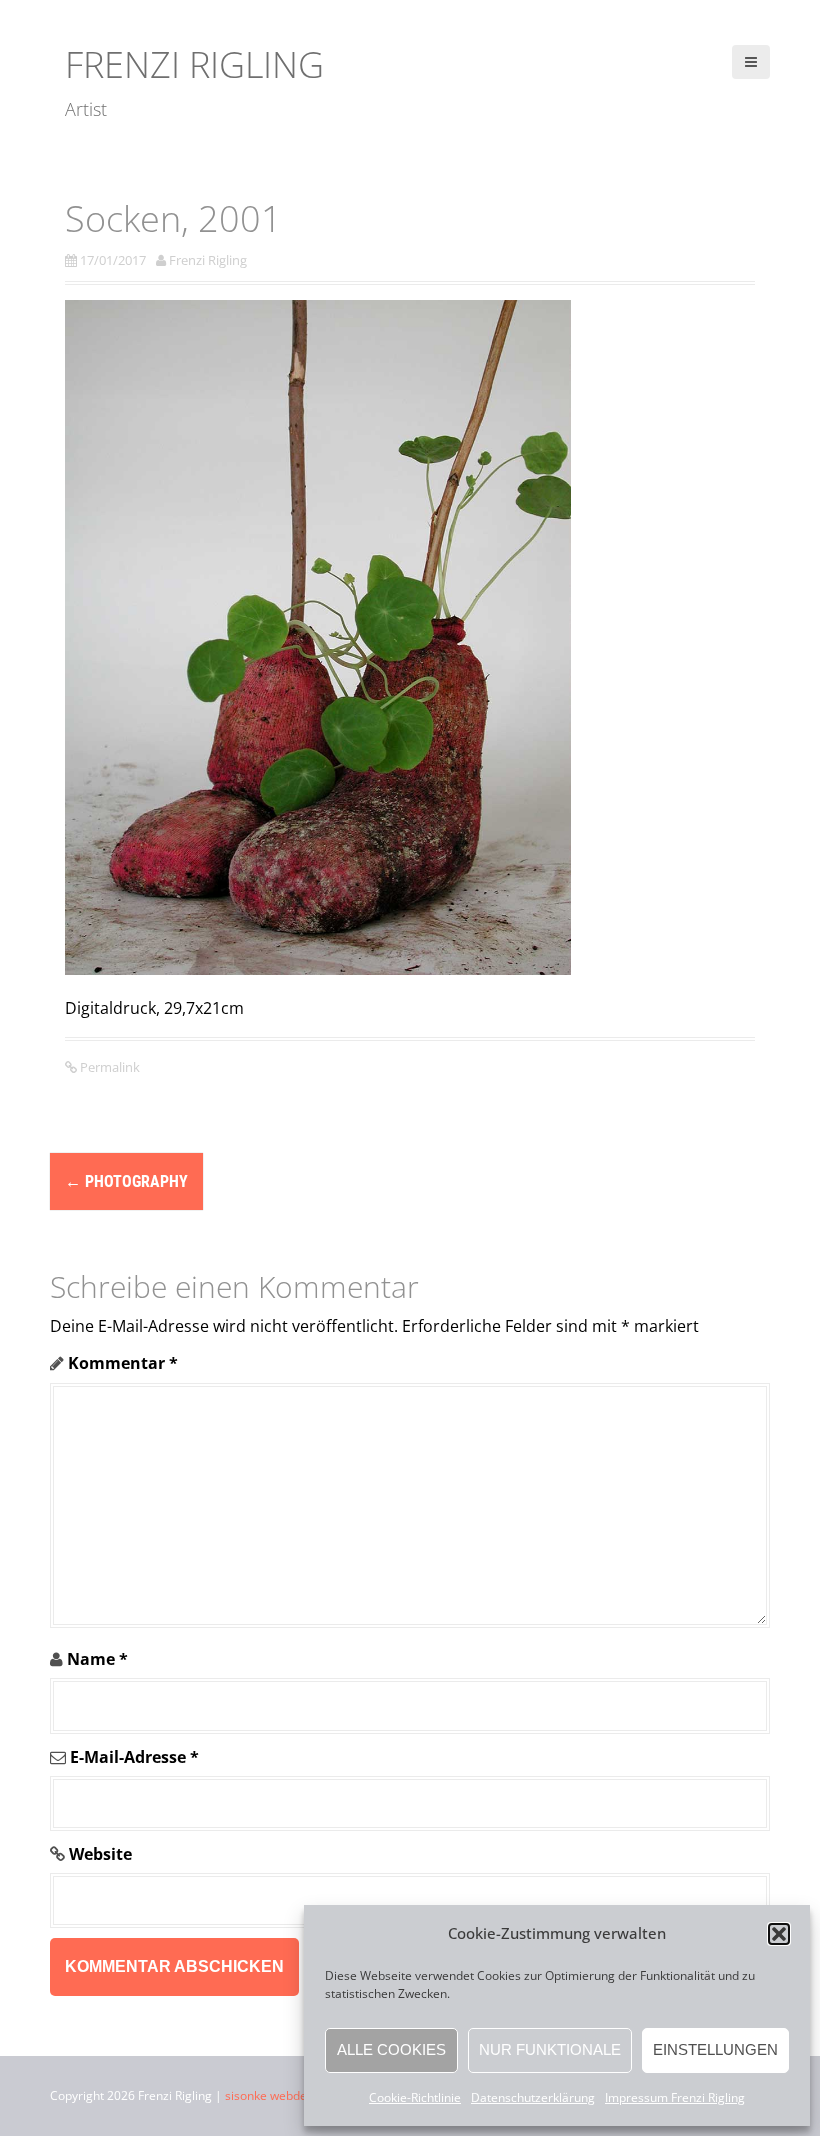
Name (97, 1659)
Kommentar (123, 1363)
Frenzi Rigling (194, 64)
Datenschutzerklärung (533, 2097)
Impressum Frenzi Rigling (675, 2097)
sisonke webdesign (277, 2095)
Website (100, 1854)
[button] (779, 1934)
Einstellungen (715, 2049)
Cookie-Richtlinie (415, 2097)
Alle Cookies (391, 2049)
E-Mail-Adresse (134, 1757)
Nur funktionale (550, 2049)
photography (126, 1181)
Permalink (108, 1067)
